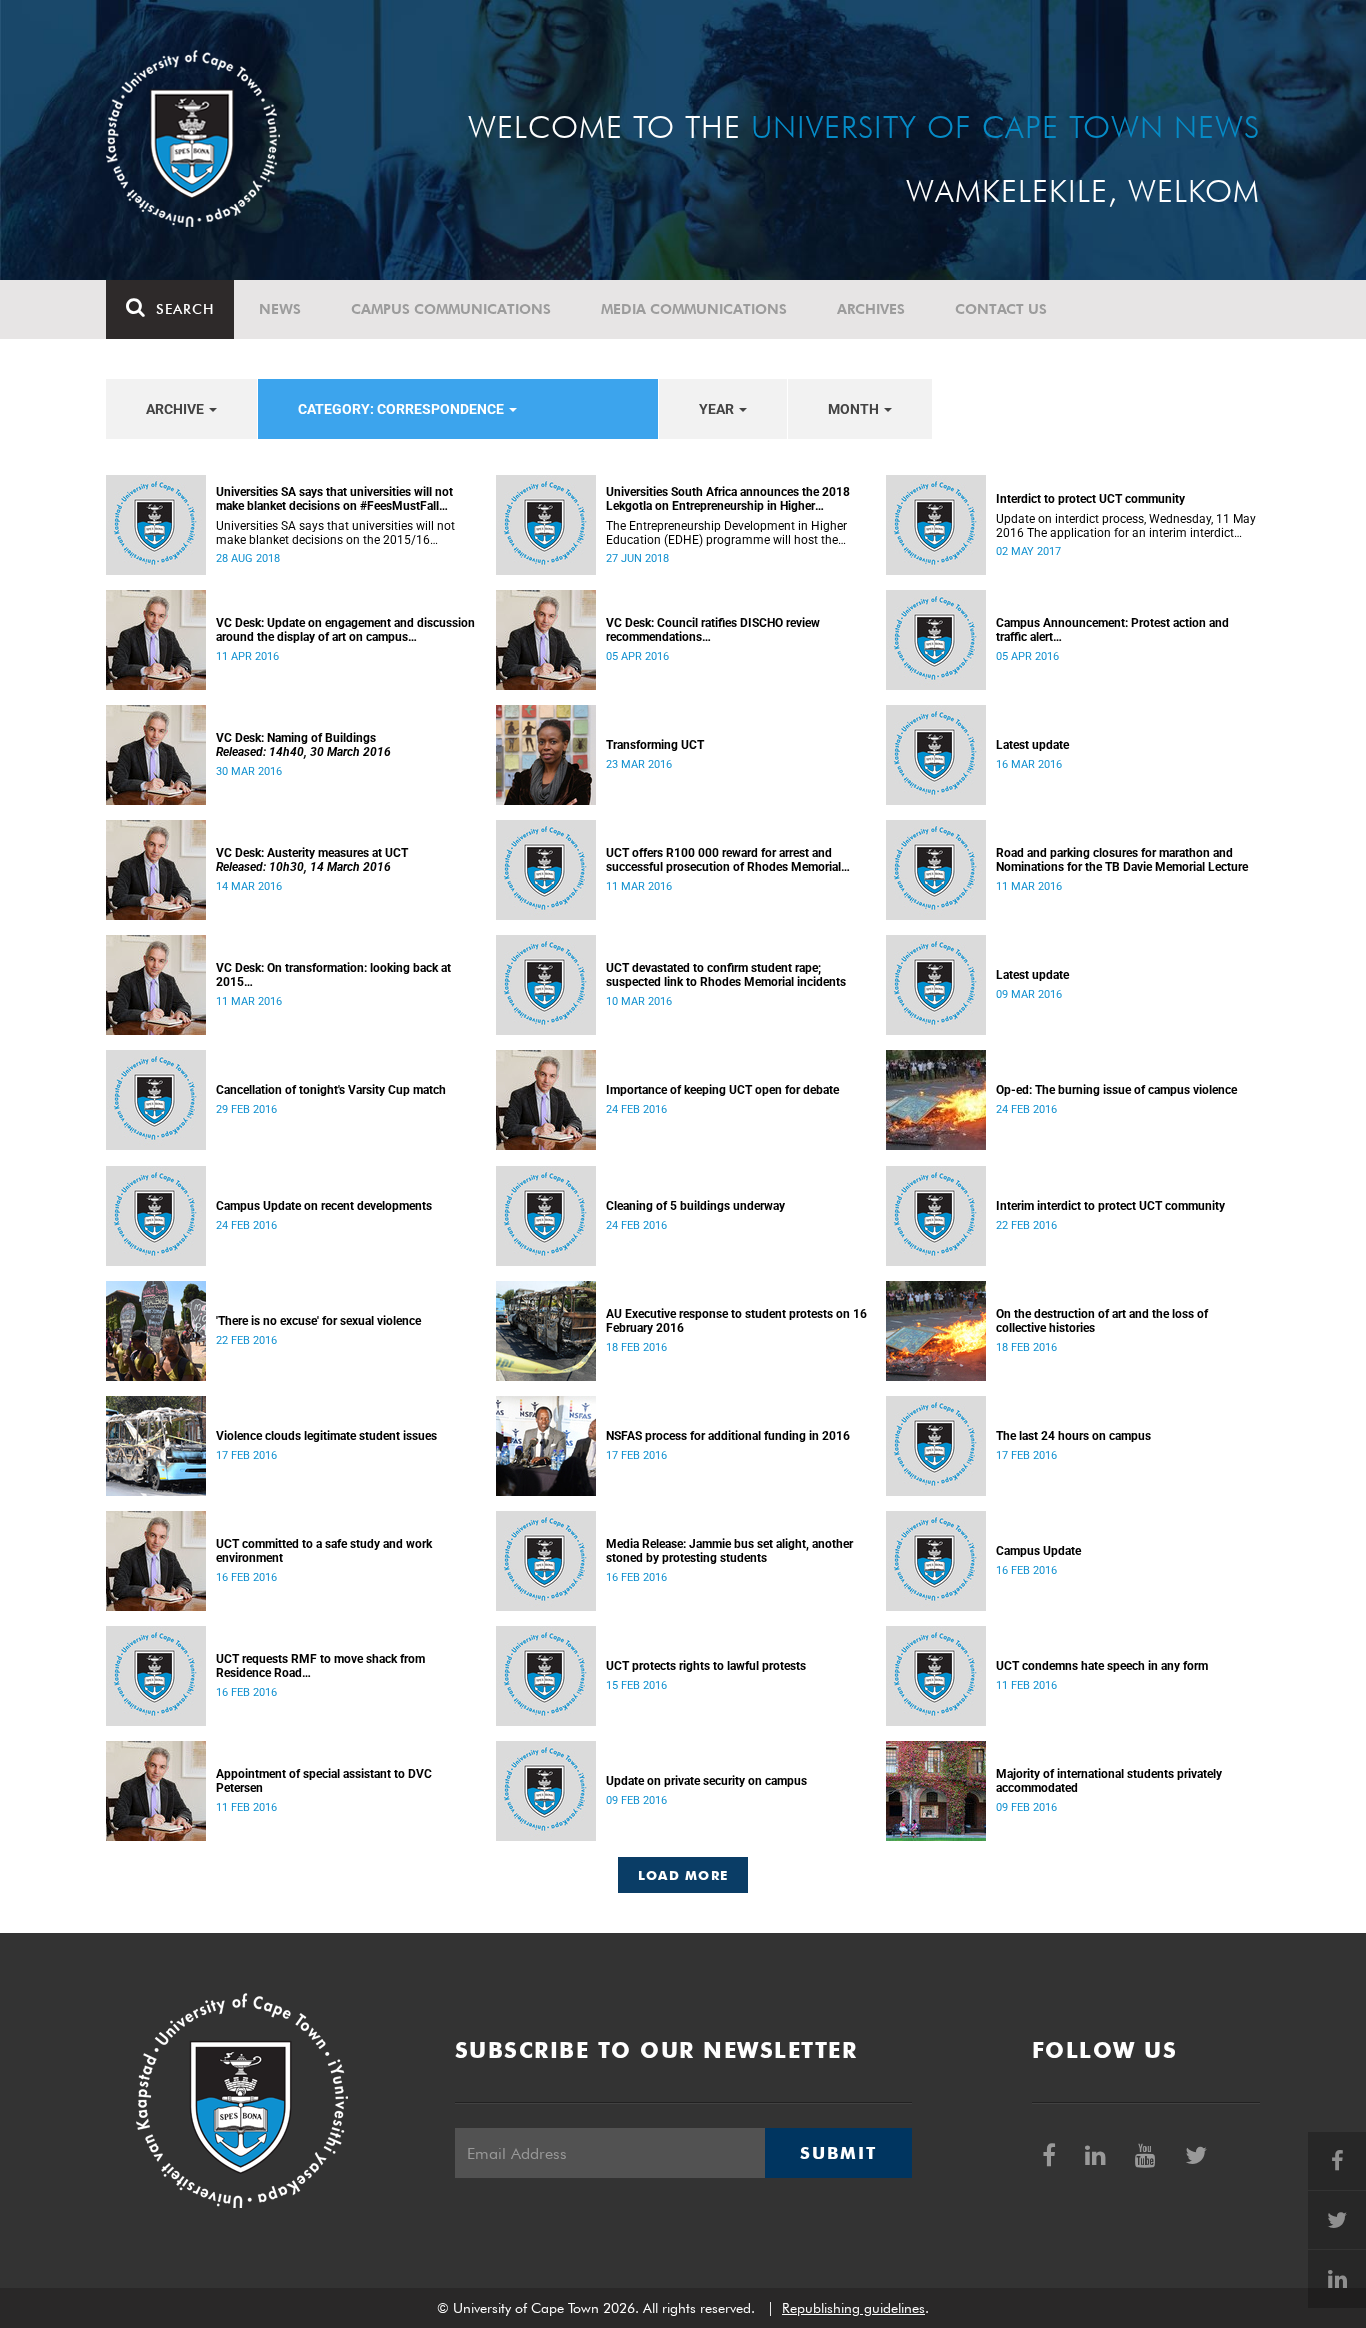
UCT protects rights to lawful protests (706, 1666)
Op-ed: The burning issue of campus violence (1116, 1090)
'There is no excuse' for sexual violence (318, 1321)
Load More (683, 1875)
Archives (871, 309)
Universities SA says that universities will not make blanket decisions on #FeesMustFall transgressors (334, 499)
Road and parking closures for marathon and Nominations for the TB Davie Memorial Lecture (1122, 860)
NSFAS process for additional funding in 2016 (728, 1436)
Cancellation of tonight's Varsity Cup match (331, 1090)
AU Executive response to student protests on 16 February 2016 (736, 1321)
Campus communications (451, 309)
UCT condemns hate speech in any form (1102, 1666)
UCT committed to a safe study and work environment (324, 1551)
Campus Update (1038, 1551)
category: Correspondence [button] (402, 409)
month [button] (855, 409)
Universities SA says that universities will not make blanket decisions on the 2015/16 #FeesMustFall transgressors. (335, 533)
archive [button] (176, 409)
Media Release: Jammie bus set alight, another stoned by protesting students (729, 1551)
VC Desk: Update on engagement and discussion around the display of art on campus (345, 630)
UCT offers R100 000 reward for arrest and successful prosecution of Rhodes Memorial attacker (723, 860)
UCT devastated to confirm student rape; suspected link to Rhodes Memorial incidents (726, 975)
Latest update (1032, 745)
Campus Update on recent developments (324, 1206)
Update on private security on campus (706, 1781)
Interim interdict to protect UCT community (1110, 1206)
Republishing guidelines (853, 2308)
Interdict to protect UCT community (1090, 499)
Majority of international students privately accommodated (1109, 1781)
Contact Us (1001, 309)
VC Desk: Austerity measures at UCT (312, 860)
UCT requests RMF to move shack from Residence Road (320, 1666)
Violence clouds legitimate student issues (326, 1436)
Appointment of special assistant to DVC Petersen (324, 1781)
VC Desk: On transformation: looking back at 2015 (333, 975)
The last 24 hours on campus (1073, 1436)
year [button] (718, 409)
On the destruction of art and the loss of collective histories (1102, 1321)
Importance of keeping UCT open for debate (722, 1090)
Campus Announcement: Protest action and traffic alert (1112, 630)
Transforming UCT (655, 745)
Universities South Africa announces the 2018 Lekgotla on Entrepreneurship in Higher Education (728, 499)
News (280, 309)
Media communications (694, 309)
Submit (838, 2153)
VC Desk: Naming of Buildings (303, 745)
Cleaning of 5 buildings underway (695, 1206)
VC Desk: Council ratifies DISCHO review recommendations (713, 630)
